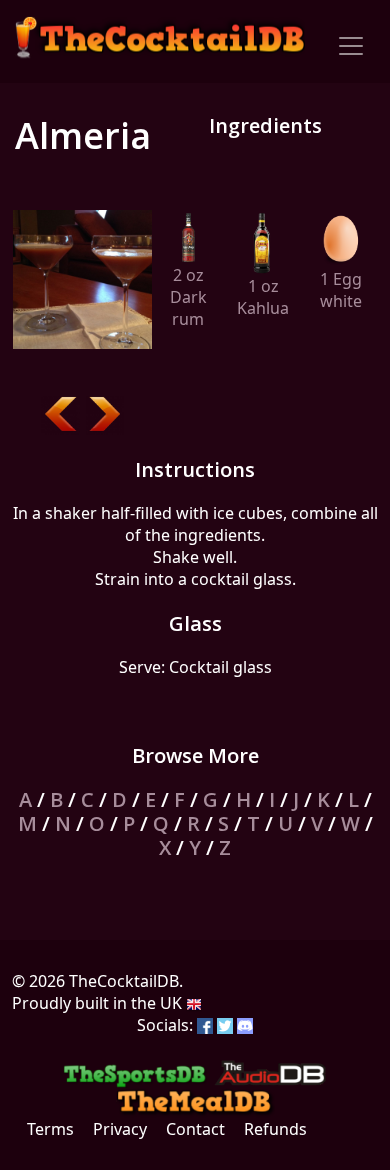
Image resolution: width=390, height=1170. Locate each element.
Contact (195, 1129)
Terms (50, 1129)
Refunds (275, 1129)
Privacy (120, 1129)
